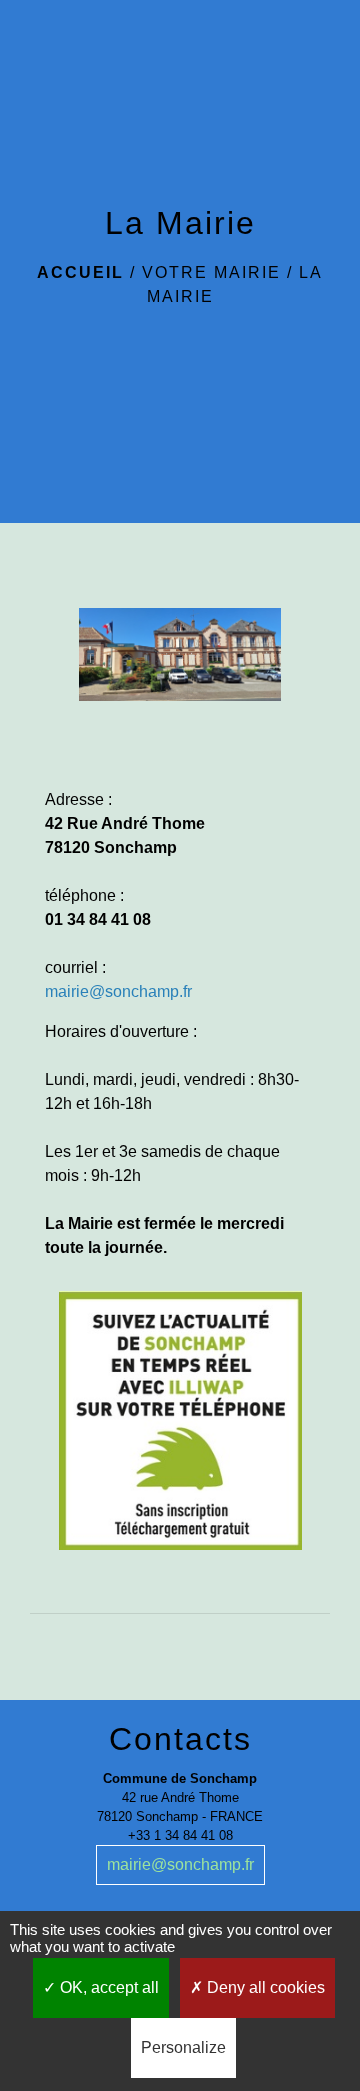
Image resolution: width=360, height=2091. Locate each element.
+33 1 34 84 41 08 (180, 1835)
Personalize (183, 2047)
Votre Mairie (211, 272)
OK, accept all (107, 1987)
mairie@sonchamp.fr (180, 1864)
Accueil (80, 272)
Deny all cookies (264, 1987)
